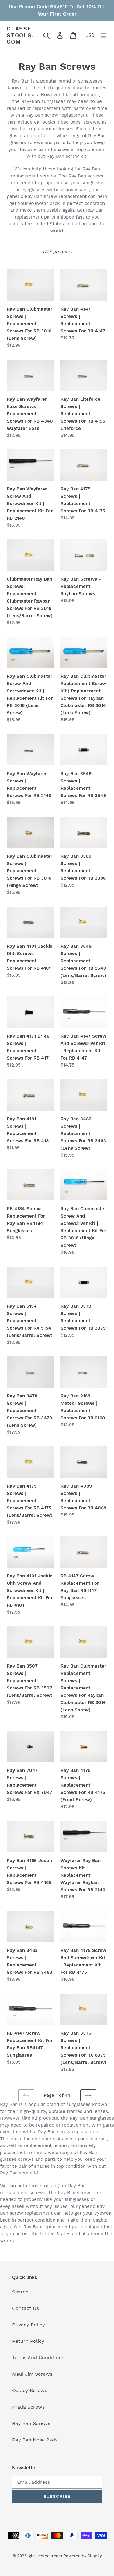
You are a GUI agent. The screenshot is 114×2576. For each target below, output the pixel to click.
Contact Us (26, 2308)
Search (20, 2292)
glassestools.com (20, 35)
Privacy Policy (29, 2325)
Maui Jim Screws (32, 2374)
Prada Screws (28, 2407)
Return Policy (28, 2341)
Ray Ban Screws (31, 2423)
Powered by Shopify (83, 2556)
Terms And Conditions (38, 2358)
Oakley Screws (30, 2390)
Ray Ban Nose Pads (35, 2440)
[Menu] (103, 35)
